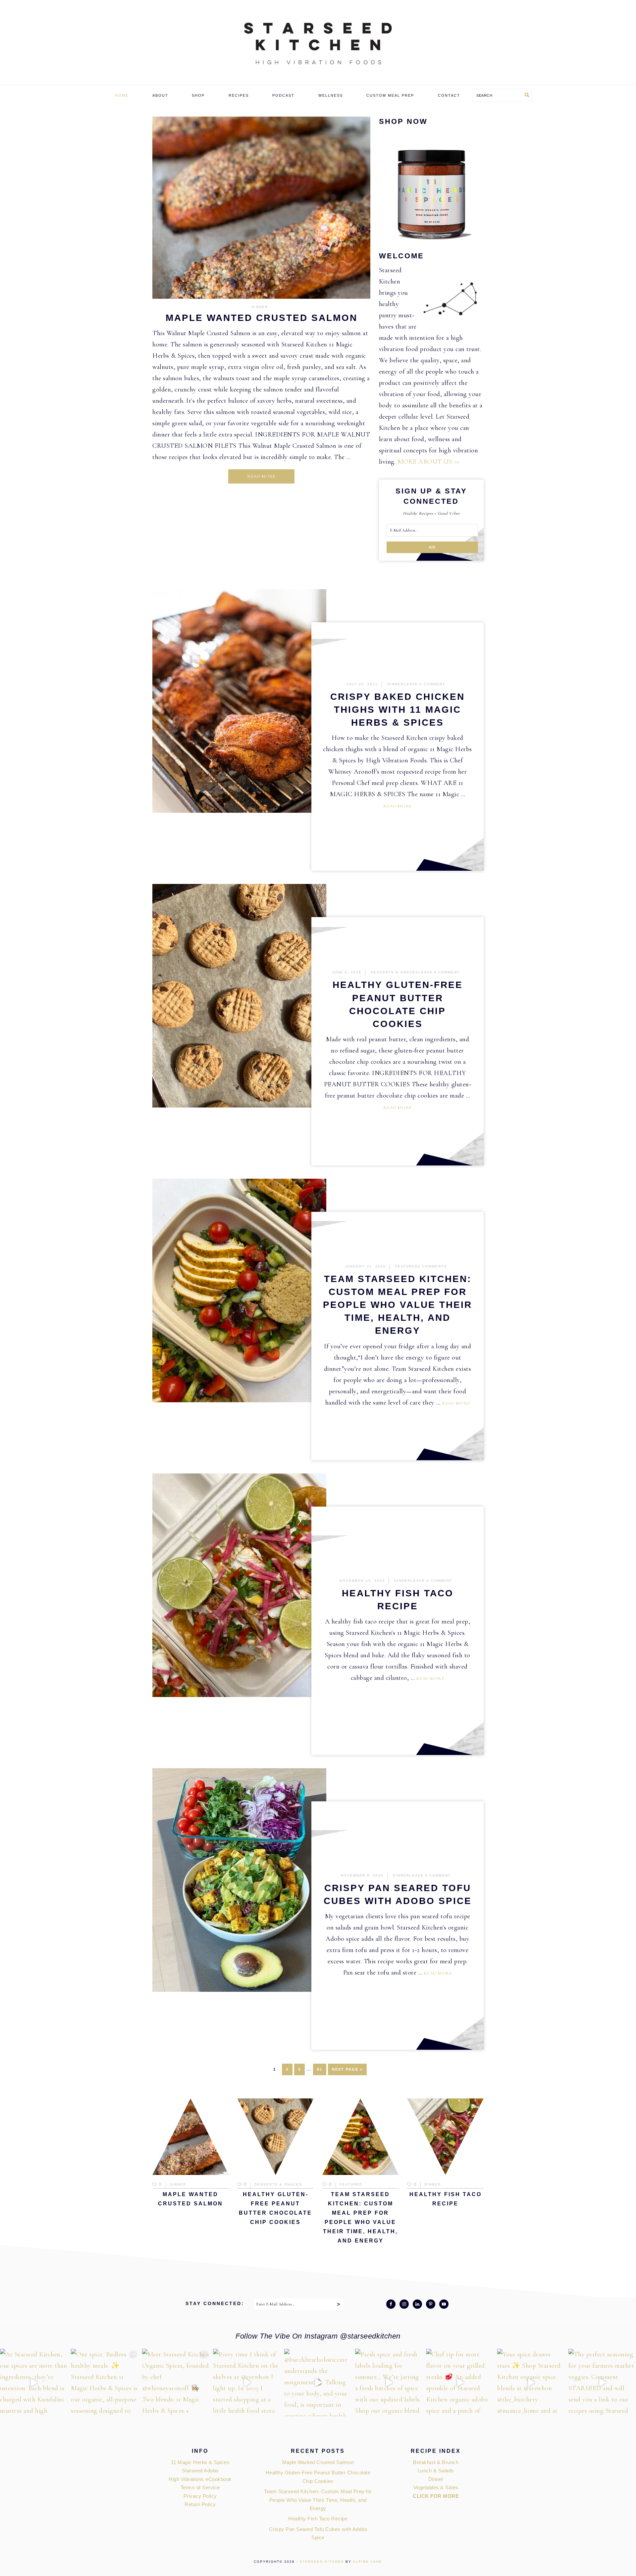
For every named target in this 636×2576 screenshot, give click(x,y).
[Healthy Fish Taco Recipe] (445, 2138)
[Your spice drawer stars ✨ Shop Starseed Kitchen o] (531, 2383)
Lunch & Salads (436, 2471)
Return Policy (200, 2504)
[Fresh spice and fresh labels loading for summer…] (389, 2383)
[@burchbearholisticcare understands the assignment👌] (318, 2383)
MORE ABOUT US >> (429, 462)
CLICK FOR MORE (436, 2496)
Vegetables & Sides (436, 2487)
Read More (261, 476)
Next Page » (347, 2071)
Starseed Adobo (200, 2471)
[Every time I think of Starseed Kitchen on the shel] (247, 2383)
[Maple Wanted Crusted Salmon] (261, 209)
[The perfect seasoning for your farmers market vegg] (602, 2383)
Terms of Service (200, 2487)
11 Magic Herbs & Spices (200, 2462)
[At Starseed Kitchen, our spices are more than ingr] (34, 2383)
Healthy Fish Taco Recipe (318, 2519)
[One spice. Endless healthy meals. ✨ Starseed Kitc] (105, 2383)
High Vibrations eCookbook (200, 2479)
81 (321, 2069)
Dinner (260, 307)
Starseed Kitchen (322, 2562)
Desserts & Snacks (395, 972)
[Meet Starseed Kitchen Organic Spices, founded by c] (176, 2383)
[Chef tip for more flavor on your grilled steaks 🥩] (460, 2383)
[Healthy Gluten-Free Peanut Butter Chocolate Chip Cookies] (275, 2138)
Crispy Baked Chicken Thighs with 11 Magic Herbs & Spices (397, 710)
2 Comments (432, 1266)
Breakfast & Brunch (436, 2462)
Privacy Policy (200, 2496)
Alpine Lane (368, 2562)
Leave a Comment (424, 684)
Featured (407, 1266)
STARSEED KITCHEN (318, 43)
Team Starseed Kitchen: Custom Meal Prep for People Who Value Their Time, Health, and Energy (397, 1305)
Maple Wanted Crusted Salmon (262, 318)
